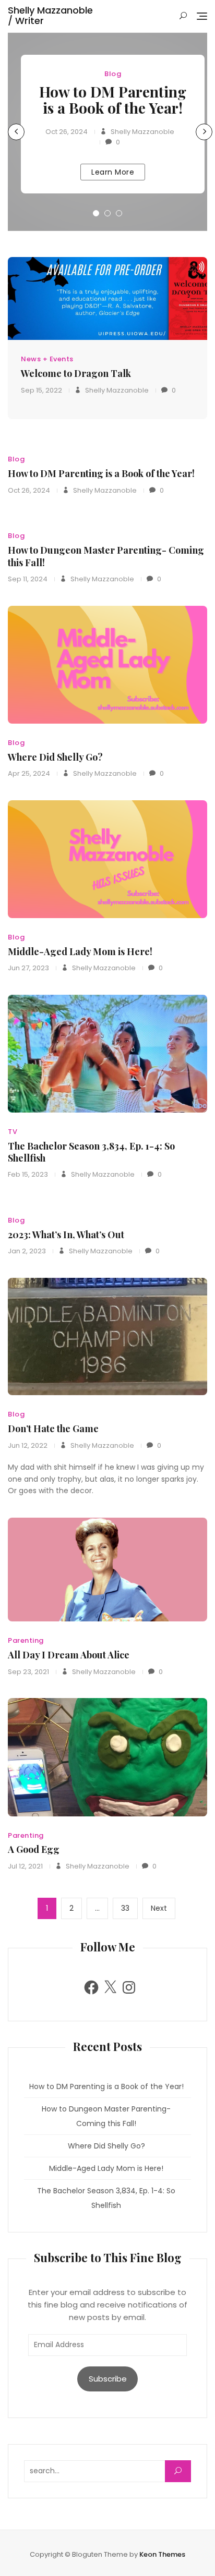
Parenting (26, 1640)
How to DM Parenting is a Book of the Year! (113, 100)
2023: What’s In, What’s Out (66, 1235)
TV (13, 1132)
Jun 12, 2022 (28, 1445)
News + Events (47, 359)
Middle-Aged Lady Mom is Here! (80, 951)
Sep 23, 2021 (28, 1672)
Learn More (113, 172)
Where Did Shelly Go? (55, 757)
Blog (113, 74)
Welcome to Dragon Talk (76, 373)
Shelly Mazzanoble (142, 132)
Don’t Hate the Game (53, 1429)
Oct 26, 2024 (67, 132)
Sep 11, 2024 (28, 579)
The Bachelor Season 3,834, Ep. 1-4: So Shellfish (91, 1152)
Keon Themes (162, 2554)
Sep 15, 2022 (41, 390)
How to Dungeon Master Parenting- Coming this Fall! (106, 556)
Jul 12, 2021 (25, 1866)
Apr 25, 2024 (29, 773)
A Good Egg (34, 1849)
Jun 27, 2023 (28, 968)
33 (129, 1908)
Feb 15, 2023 (28, 1174)
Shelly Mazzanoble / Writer (50, 15)
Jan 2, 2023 (27, 1251)
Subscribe (108, 2379)
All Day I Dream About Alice (69, 1655)
